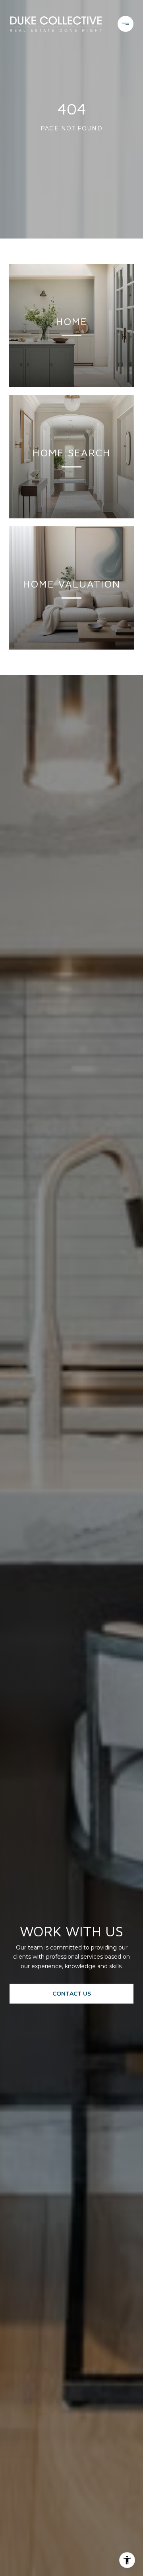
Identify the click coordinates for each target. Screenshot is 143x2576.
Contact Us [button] (72, 1994)
